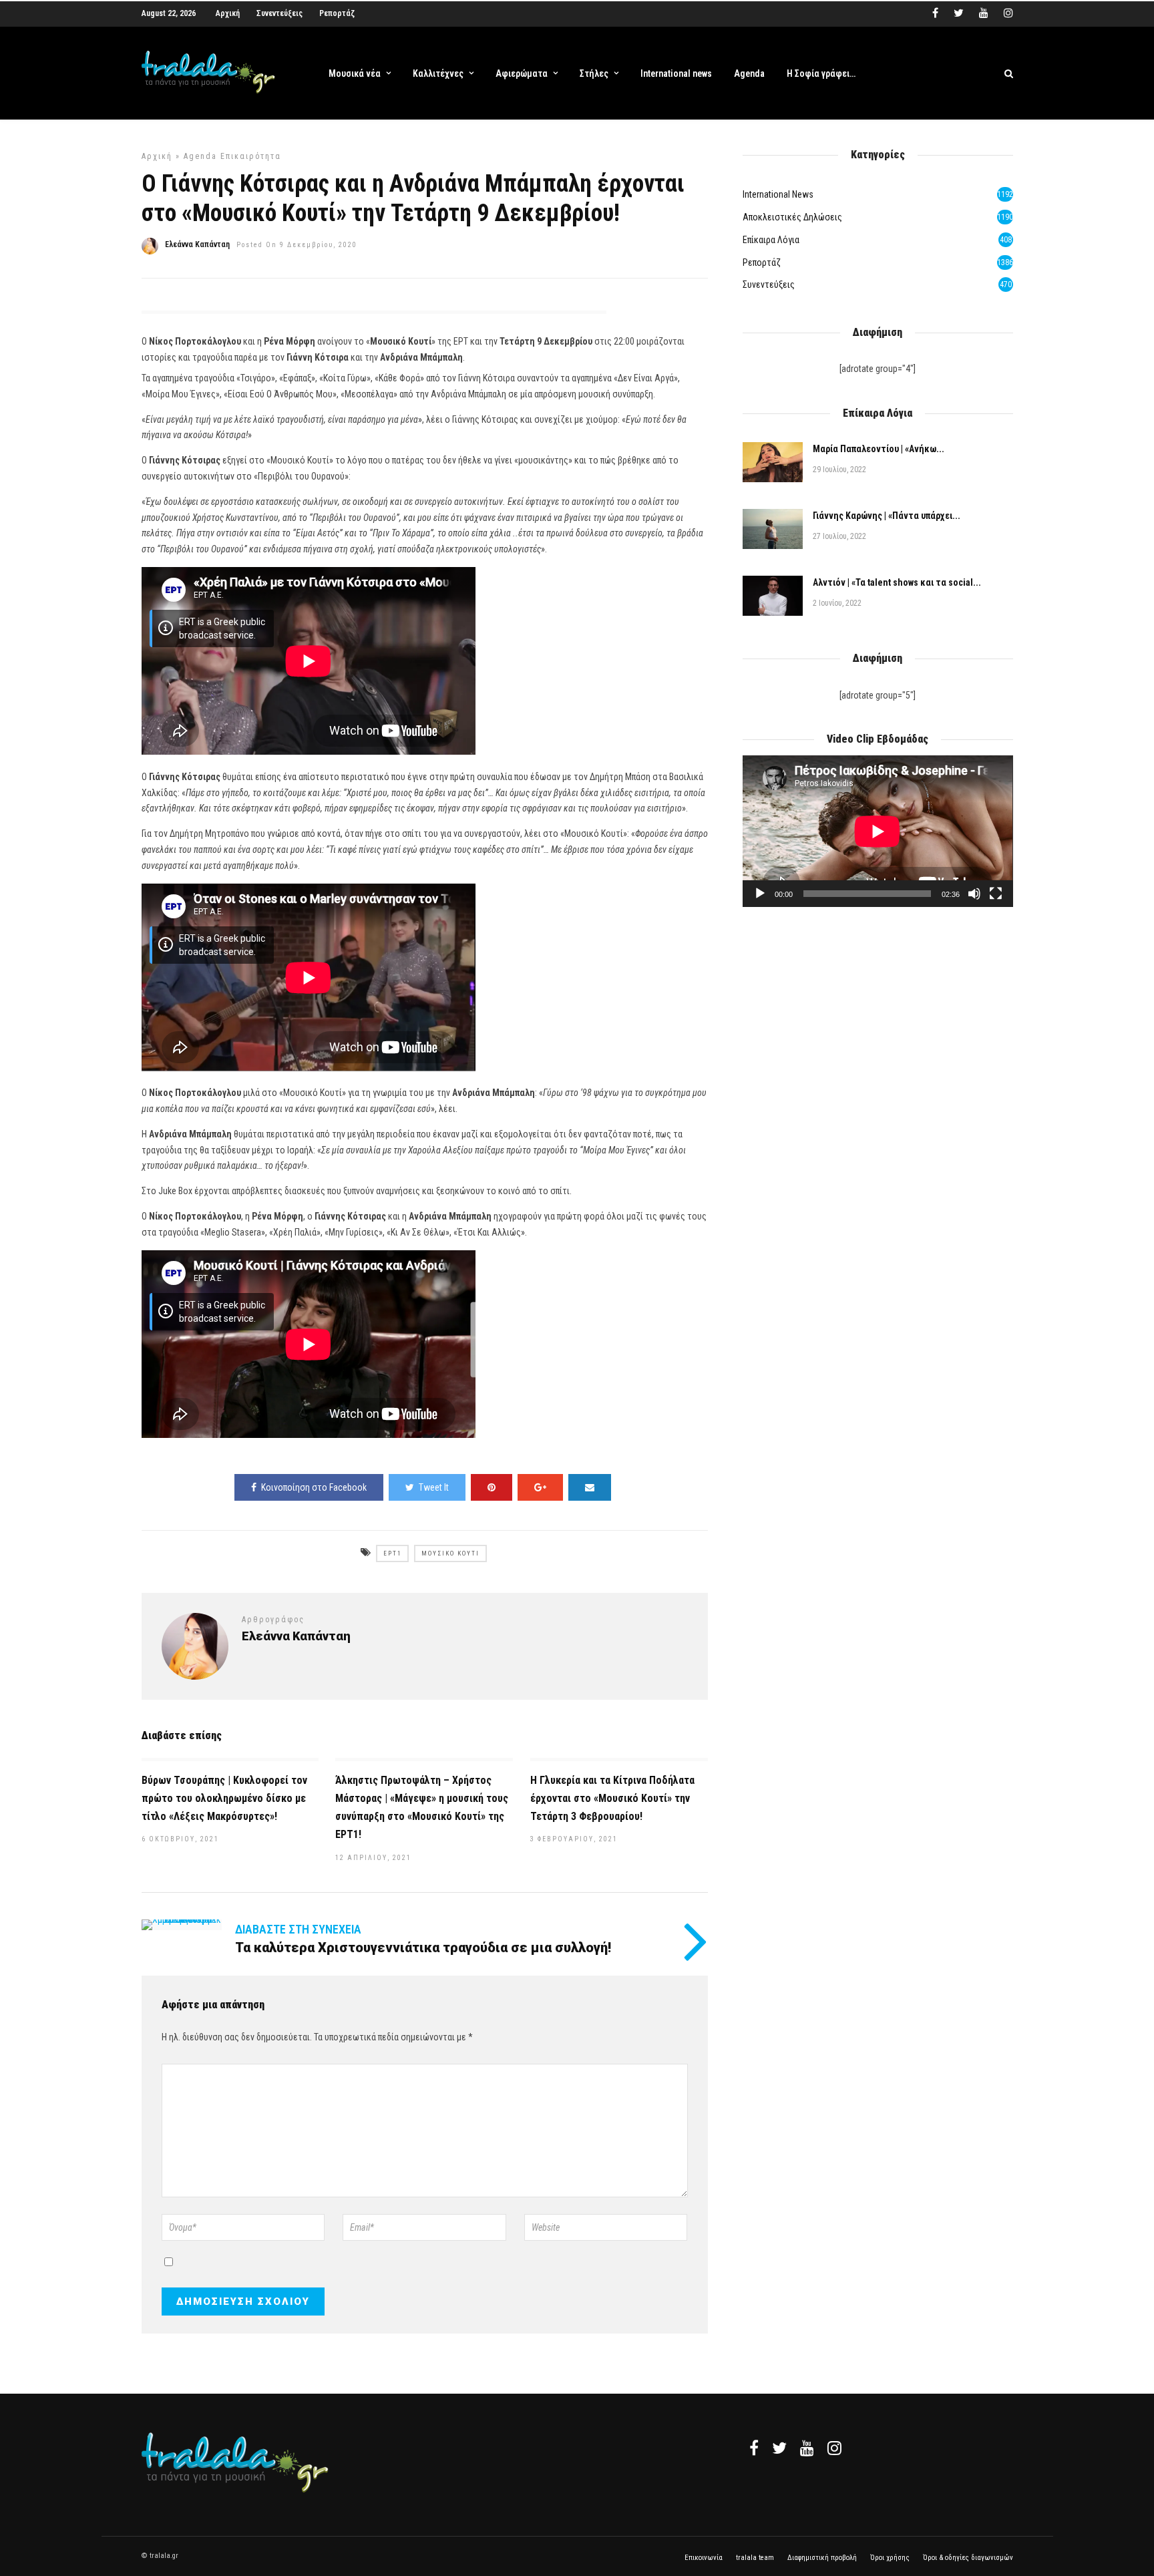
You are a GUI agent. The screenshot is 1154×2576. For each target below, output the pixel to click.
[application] (878, 831)
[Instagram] (1008, 13)
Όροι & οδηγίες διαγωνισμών (968, 2558)
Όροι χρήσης (890, 2558)
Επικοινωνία (704, 2558)
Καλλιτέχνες (438, 73)
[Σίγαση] (974, 894)
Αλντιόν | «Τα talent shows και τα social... (897, 582)
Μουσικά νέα (355, 73)
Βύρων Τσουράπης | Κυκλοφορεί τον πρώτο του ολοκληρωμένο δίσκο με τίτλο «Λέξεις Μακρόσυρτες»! (224, 1798)
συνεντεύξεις (769, 285)
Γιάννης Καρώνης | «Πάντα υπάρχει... (887, 516)
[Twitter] (779, 2448)
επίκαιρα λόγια (771, 240)
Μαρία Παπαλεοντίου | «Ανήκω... (879, 449)
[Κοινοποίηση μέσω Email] (590, 1487)
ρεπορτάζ (762, 262)
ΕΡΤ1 (392, 1553)
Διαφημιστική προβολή (822, 2558)
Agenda (749, 73)
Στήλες (594, 73)
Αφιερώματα (522, 73)
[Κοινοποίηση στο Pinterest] (492, 1487)
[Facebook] (754, 2448)
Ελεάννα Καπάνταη (197, 244)
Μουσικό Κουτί (450, 1553)
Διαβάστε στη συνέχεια (298, 1929)
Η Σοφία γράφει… (821, 73)
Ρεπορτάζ (337, 13)
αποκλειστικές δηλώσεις (792, 217)
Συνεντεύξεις (279, 13)
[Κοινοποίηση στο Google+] (540, 1487)
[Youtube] (984, 13)
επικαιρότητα (251, 156)
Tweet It (434, 1487)
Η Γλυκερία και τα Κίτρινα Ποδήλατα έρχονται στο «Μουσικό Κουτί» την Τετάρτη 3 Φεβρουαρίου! (612, 1798)
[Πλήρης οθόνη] (996, 894)
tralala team (755, 2558)
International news (676, 73)
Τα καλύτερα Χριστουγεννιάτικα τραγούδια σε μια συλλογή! (423, 1948)
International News (778, 194)
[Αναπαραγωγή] (760, 894)
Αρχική (228, 13)
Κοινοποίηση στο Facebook (314, 1487)
